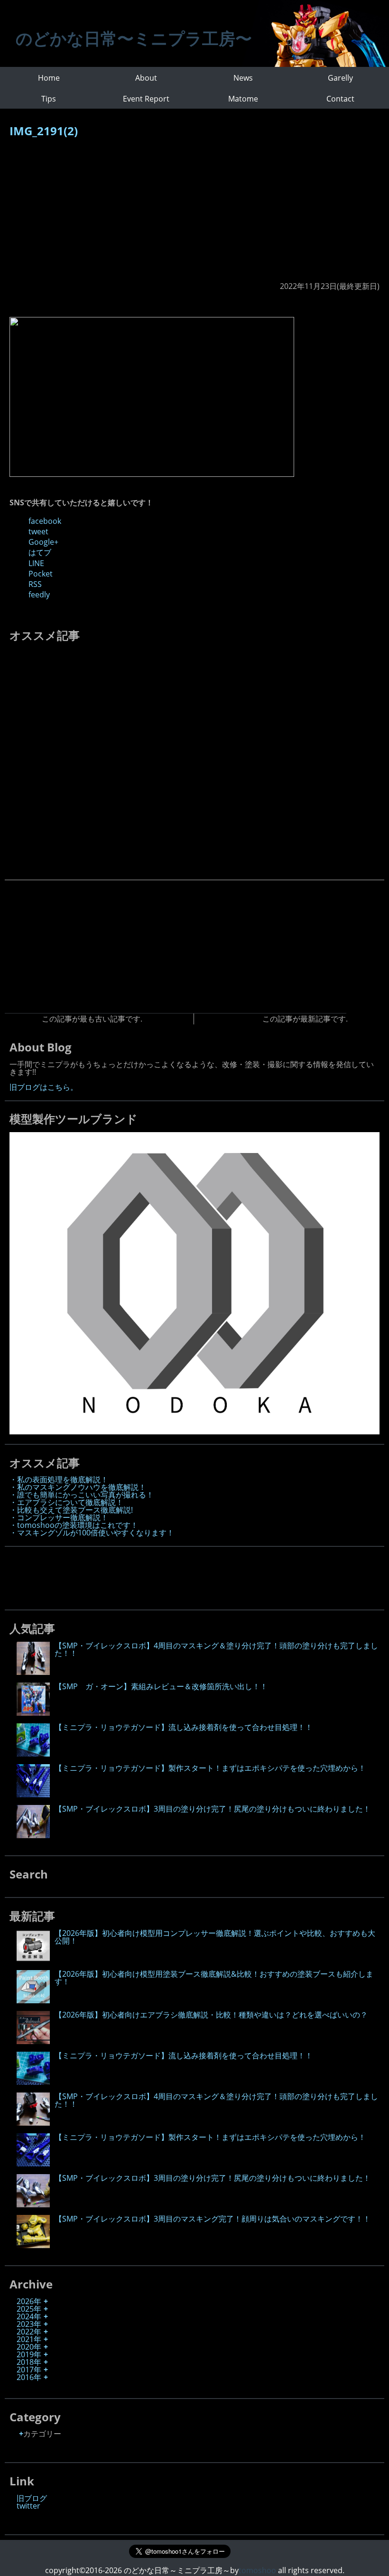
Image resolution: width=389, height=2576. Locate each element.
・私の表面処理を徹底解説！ (59, 1479)
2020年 (29, 2347)
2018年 (29, 2362)
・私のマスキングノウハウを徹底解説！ (78, 1487)
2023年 (29, 2324)
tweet (38, 531)
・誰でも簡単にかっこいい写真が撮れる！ (82, 1495)
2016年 (29, 2377)
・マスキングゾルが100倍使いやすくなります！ (92, 1533)
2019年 (29, 2354)
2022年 (29, 2332)
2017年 (29, 2370)
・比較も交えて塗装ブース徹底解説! (71, 1510)
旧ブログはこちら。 (44, 1087)
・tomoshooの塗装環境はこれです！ (74, 1525)
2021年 (29, 2339)
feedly (39, 595)
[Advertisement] (194, 214)
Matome (243, 99)
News (243, 78)
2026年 (29, 2301)
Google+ (43, 542)
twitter (28, 2506)
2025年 (29, 2309)
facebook (45, 521)
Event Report (146, 99)
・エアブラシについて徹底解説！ (66, 1502)
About (146, 78)
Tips (49, 99)
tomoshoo (257, 2570)
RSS (35, 584)
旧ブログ (32, 2498)
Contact (340, 99)
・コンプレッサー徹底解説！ (59, 1517)
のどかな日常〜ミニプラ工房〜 (134, 38)
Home (49, 78)
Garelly (340, 78)
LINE (36, 563)
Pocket (41, 574)
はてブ (40, 552)
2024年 (29, 2316)
